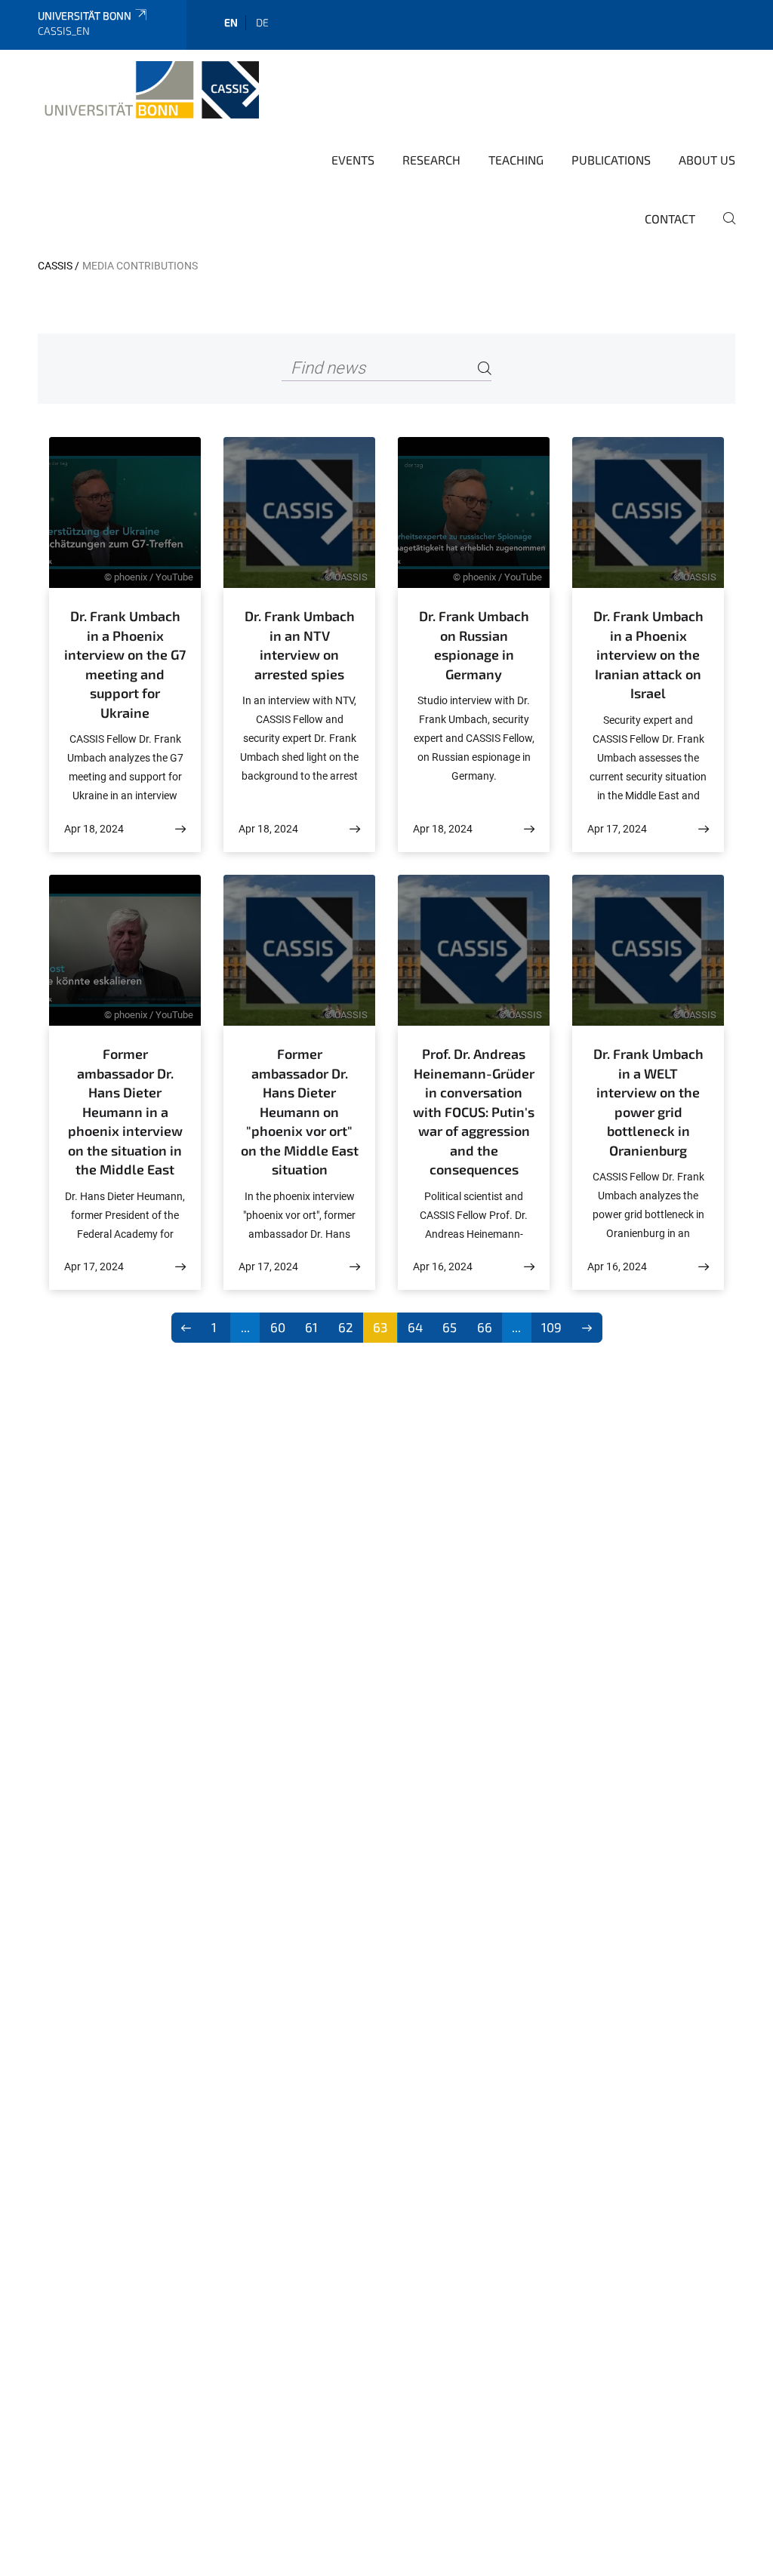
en (231, 22)
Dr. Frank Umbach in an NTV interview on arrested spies (300, 645)
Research (431, 160)
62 (346, 1327)
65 (450, 1327)
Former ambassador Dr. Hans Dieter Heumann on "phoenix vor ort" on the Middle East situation (300, 1111)
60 (278, 1327)
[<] (187, 1328)
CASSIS (55, 266)
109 (551, 1327)
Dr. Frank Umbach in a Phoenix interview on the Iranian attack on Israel (648, 654)
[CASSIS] (148, 90)
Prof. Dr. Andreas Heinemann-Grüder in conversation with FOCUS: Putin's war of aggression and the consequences (474, 1111)
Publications (611, 160)
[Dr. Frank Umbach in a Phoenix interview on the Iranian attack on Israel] (704, 829)
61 (311, 1327)
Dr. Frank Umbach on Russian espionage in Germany (474, 645)
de (262, 22)
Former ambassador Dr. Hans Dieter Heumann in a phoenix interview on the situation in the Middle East (125, 1111)
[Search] (485, 369)
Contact (670, 219)
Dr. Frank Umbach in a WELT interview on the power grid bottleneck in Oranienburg (648, 1102)
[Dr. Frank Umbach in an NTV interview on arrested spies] (355, 829)
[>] (587, 1328)
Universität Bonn (85, 15)
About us (707, 160)
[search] (723, 229)
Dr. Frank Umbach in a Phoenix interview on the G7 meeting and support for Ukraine (125, 664)
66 (485, 1327)
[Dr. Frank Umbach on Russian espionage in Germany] (529, 829)
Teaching (516, 160)
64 (415, 1327)
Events (353, 160)
